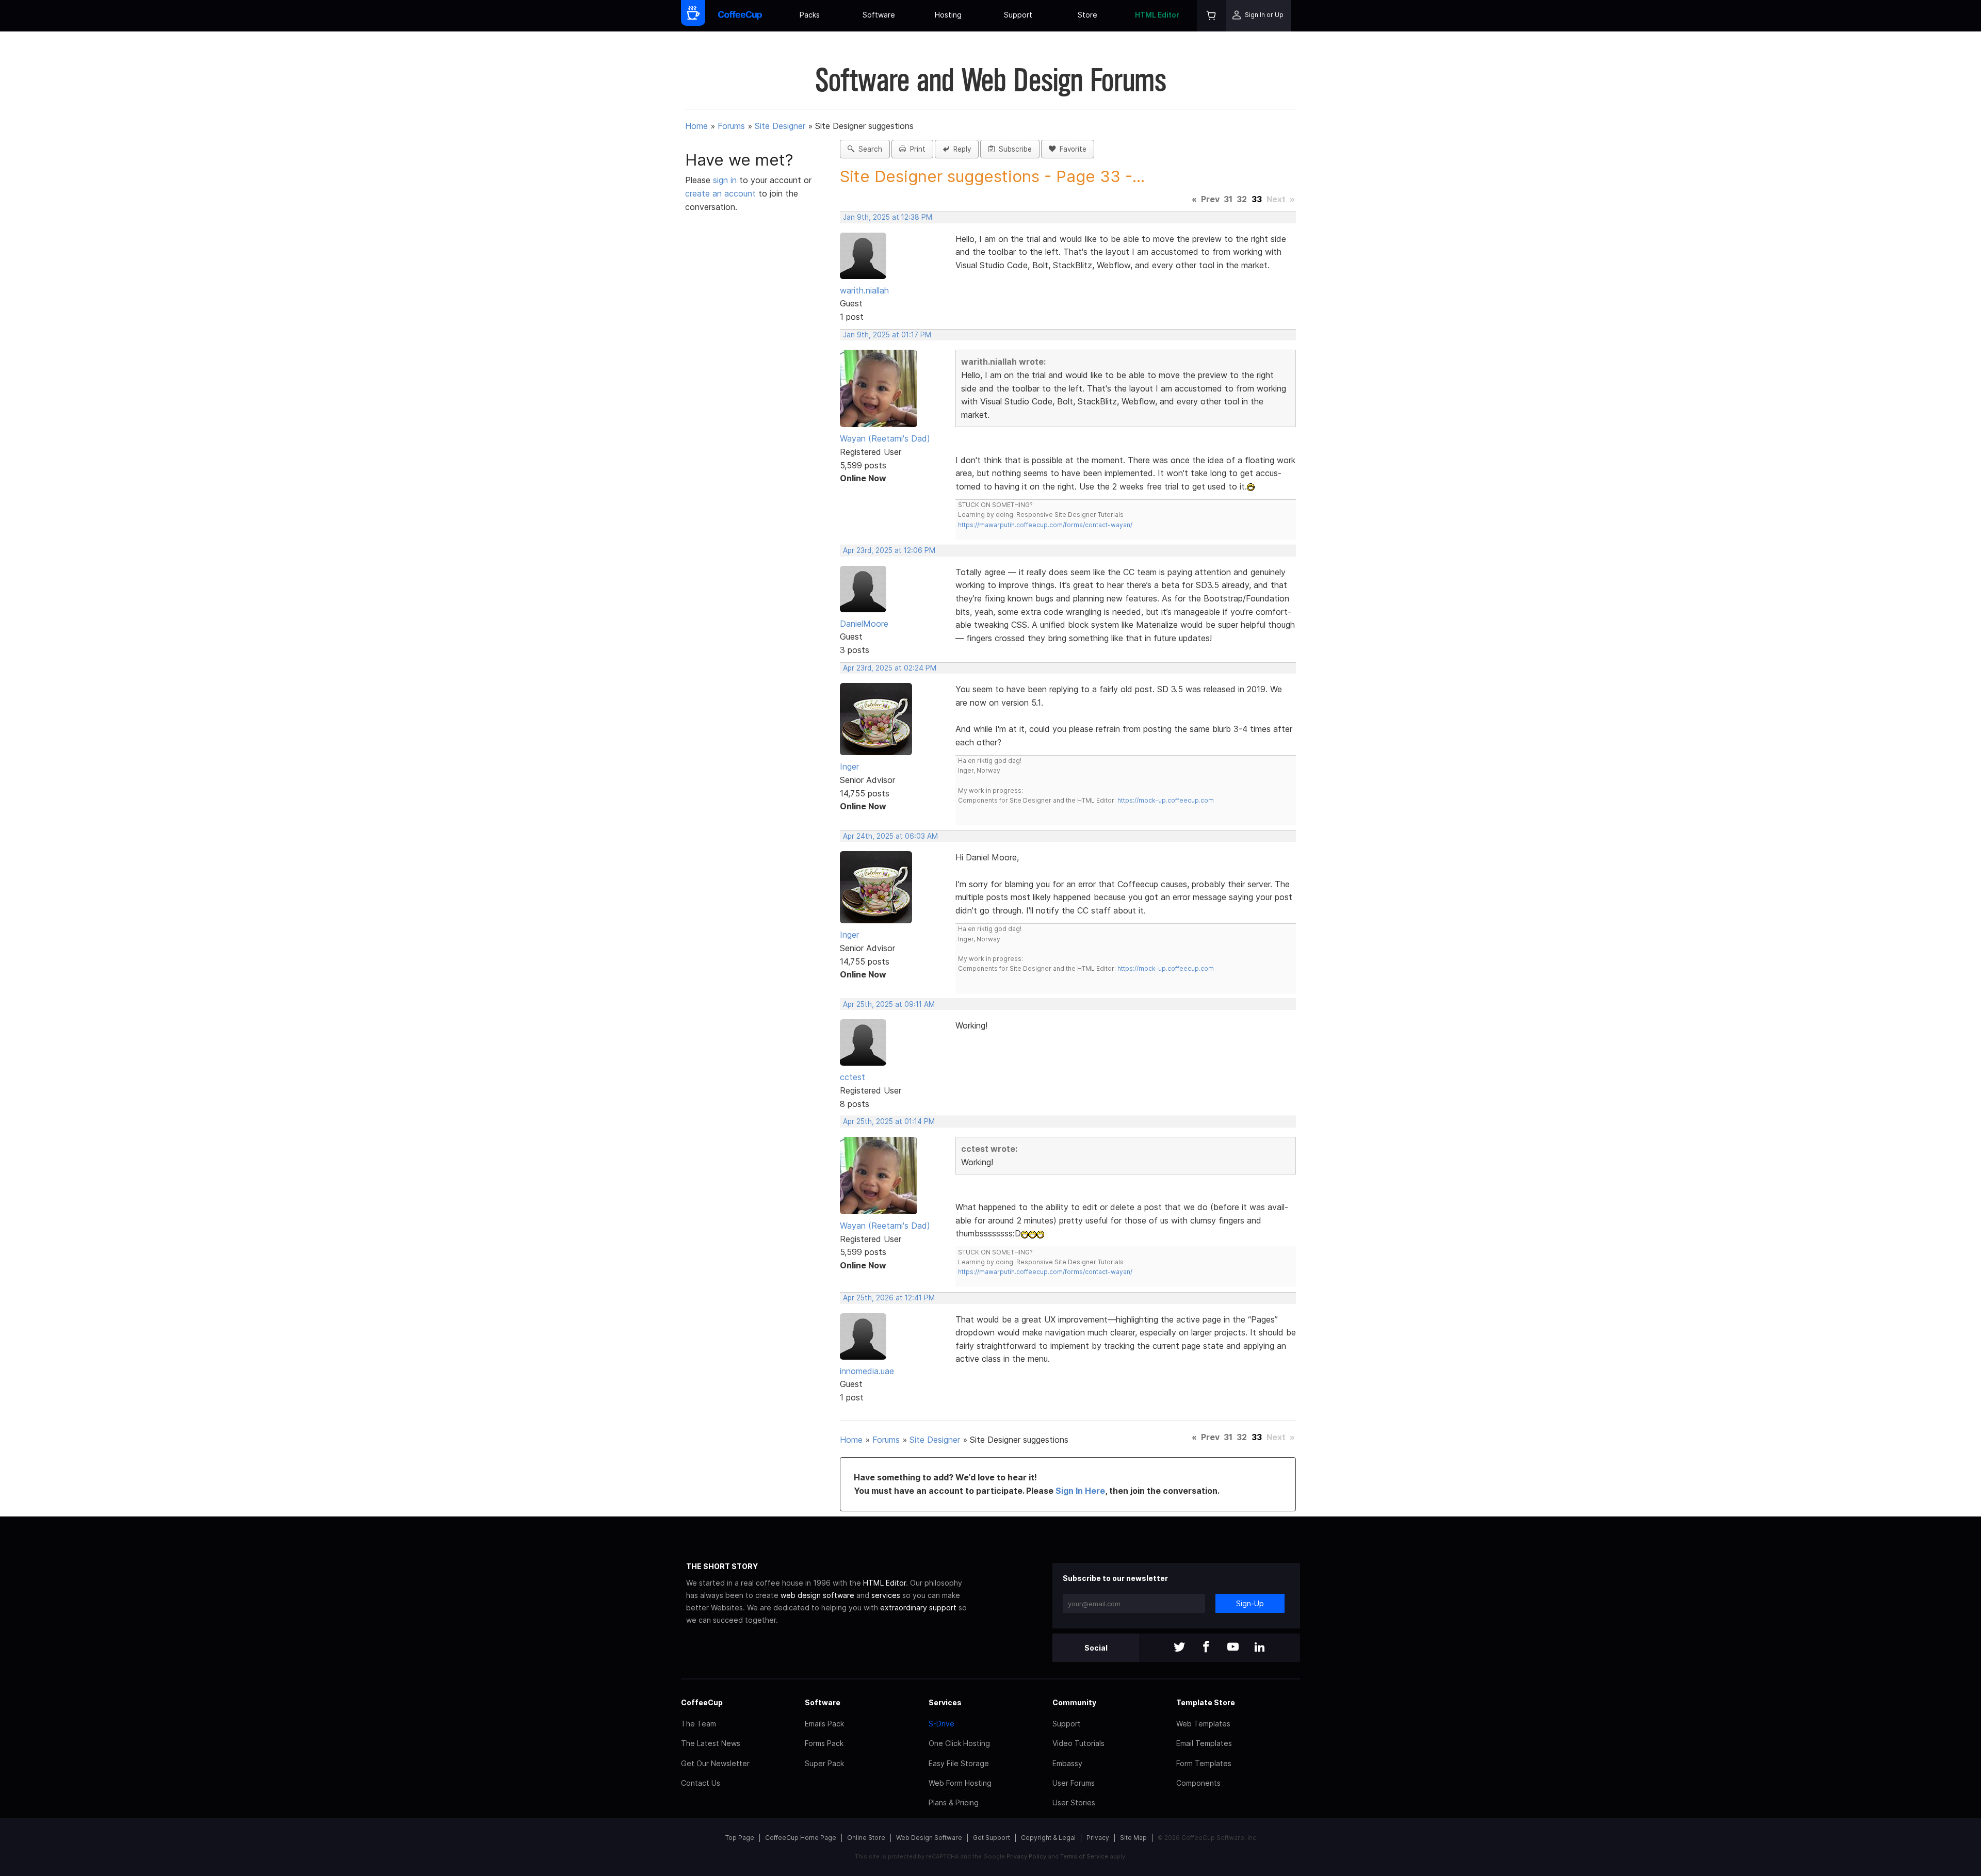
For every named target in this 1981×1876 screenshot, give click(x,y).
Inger (849, 766)
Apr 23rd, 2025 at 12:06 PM (889, 550)
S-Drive (941, 1724)
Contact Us (701, 1783)
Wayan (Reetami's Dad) (885, 438)
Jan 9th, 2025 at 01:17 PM (887, 335)
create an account (720, 193)
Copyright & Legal (1048, 1838)
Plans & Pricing (954, 1802)
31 (1228, 199)
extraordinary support (918, 1608)
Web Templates (1203, 1724)
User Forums (1074, 1783)
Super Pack (824, 1763)
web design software (817, 1595)
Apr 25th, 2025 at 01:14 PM (889, 1121)
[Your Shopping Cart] (1211, 16)
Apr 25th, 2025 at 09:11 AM (889, 1004)
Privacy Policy (1026, 1856)
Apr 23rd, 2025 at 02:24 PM (890, 668)
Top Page (740, 1838)
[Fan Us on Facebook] (1206, 1648)
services (886, 1595)
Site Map (1133, 1838)
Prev (1210, 199)
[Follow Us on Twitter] (1179, 1648)
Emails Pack (824, 1724)
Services (945, 1702)
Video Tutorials (1078, 1743)
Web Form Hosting (960, 1783)
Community (1074, 1702)
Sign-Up (1250, 1603)
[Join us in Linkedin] (1260, 1648)
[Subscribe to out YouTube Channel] (1233, 1648)
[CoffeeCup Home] (740, 16)
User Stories (1074, 1802)
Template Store (1206, 1702)
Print (916, 149)
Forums (731, 126)
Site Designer (780, 126)
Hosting (948, 15)
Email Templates (1204, 1743)
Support (1018, 15)
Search (868, 149)
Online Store (866, 1838)
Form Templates (1204, 1763)
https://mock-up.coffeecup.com (1166, 800)
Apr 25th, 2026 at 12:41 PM (889, 1298)
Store (1087, 15)
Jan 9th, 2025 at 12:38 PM (888, 217)
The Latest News (711, 1743)
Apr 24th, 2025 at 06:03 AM (890, 836)
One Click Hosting (959, 1743)
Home (696, 126)
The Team (699, 1724)
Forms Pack (824, 1743)
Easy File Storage (959, 1763)
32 (1242, 199)
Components (1198, 1783)
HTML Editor (1157, 15)
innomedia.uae (867, 1371)
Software (879, 15)
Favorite (1071, 149)
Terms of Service (1084, 1856)
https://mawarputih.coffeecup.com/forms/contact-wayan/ (1045, 525)
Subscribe (1013, 149)
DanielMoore (864, 624)
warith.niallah (864, 290)
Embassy (1067, 1763)
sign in (726, 180)
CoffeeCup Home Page (801, 1838)
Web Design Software (929, 1838)
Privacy (1098, 1838)
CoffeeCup (702, 1702)
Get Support (992, 1838)
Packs (810, 15)
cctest (853, 1077)
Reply (960, 149)
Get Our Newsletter (715, 1763)
